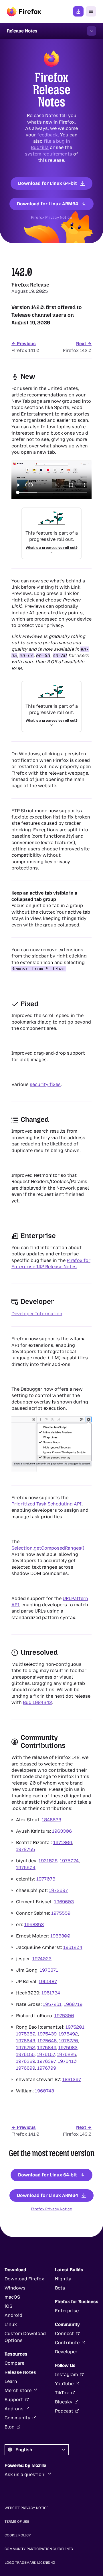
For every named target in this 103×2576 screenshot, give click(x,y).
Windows (15, 2288)
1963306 (62, 1831)
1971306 (63, 1842)
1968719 (73, 2004)
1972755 (25, 1849)
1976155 (25, 2054)
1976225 (67, 2054)
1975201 (75, 2027)
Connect (64, 2333)
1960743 (44, 2091)
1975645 (47, 2040)
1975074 (69, 1860)
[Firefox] (24, 11)
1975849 (47, 2047)
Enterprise (67, 2311)
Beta (60, 2288)
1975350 (26, 2034)
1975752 (25, 2047)
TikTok (62, 2393)
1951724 (51, 1993)
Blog (10, 2427)
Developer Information (37, 1314)
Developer (66, 2352)
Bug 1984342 (37, 1702)
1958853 (34, 1924)
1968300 (60, 1936)
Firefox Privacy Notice (51, 217)
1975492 (68, 2034)
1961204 (73, 1947)
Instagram (66, 2375)
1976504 (26, 1867)
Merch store (18, 2390)
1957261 (52, 2004)
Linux (11, 2324)
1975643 (26, 2040)
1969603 (64, 1901)
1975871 (49, 1970)
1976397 (46, 2061)
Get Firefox (78, 11)
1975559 (61, 1913)
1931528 (48, 1860)
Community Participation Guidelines (39, 2549)
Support (14, 2400)
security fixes (45, 1084)
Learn (11, 2381)
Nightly (63, 2279)
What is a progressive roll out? (52, 547)
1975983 (68, 2047)
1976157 (46, 2054)
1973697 (58, 1890)
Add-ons (14, 2409)
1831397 (72, 2079)
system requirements (48, 154)
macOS (12, 2297)
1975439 (47, 2034)
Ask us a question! (25, 2474)
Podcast (64, 2411)
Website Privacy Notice (26, 2508)
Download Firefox (24, 2279)
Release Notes (20, 2372)
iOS (8, 2306)
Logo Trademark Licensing (30, 2563)
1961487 (48, 1981)
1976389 (25, 2061)
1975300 (64, 2015)
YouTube (64, 2384)
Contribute (67, 2343)
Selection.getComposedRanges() (48, 1548)
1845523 (51, 1819)
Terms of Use (17, 2522)
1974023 (42, 1958)
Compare (14, 2363)
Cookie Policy (18, 2535)
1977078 (46, 1879)
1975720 (68, 2040)
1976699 (25, 2068)
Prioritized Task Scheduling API (46, 1504)
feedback (47, 135)
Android (13, 2315)
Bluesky (64, 2402)
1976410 (67, 2061)
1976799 (47, 2068)
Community (17, 2418)
